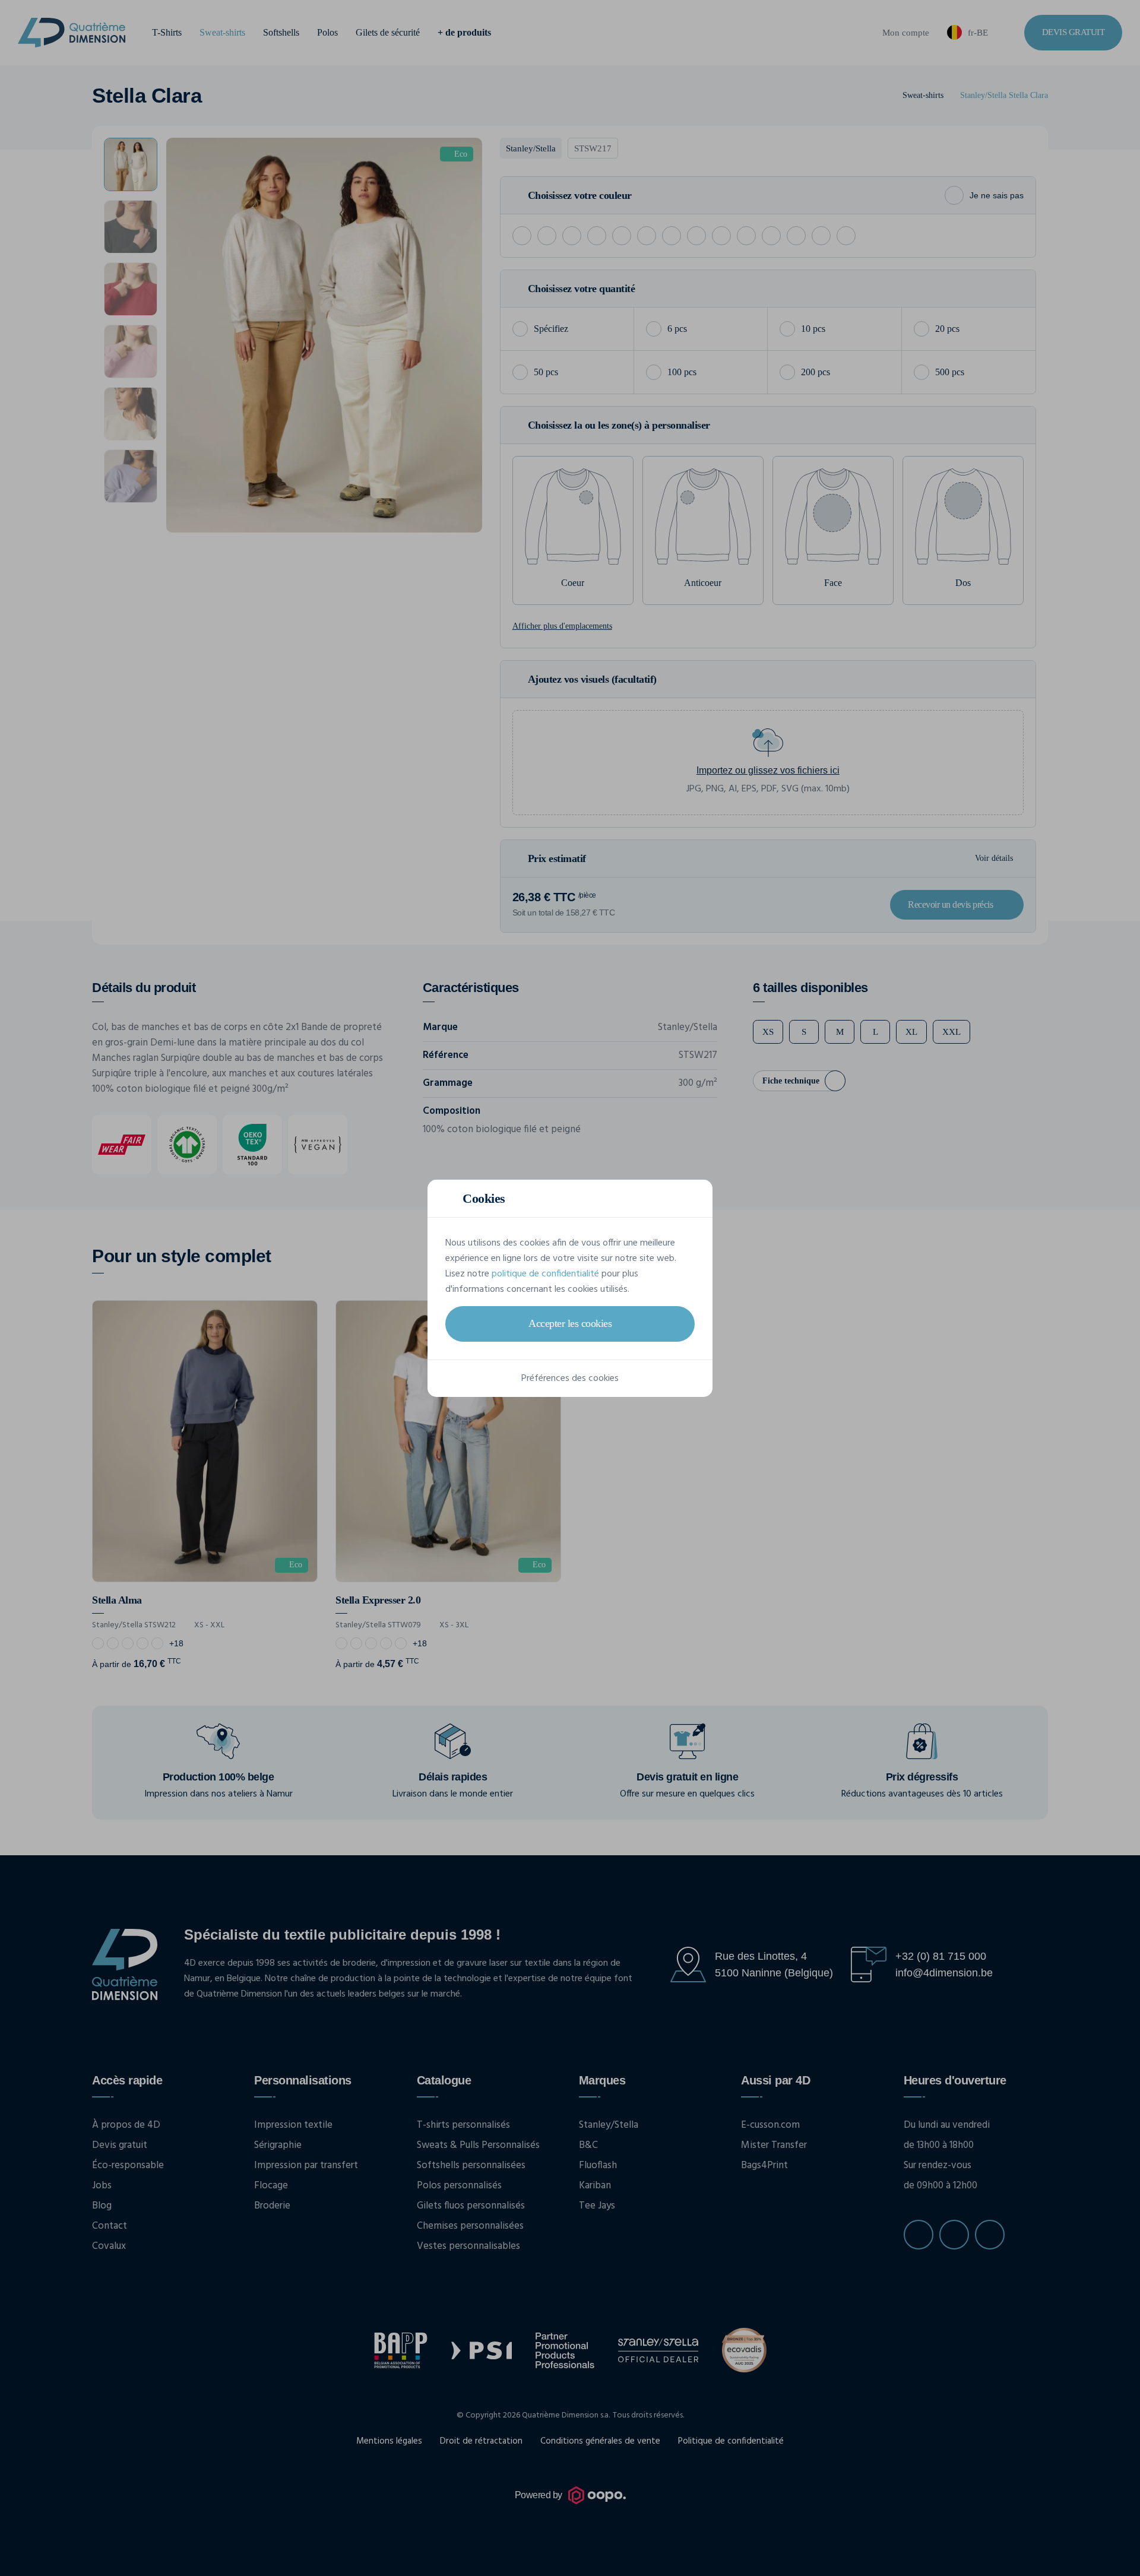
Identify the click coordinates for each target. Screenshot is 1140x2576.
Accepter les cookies (570, 1323)
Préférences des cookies (570, 1379)
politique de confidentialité (545, 1274)
